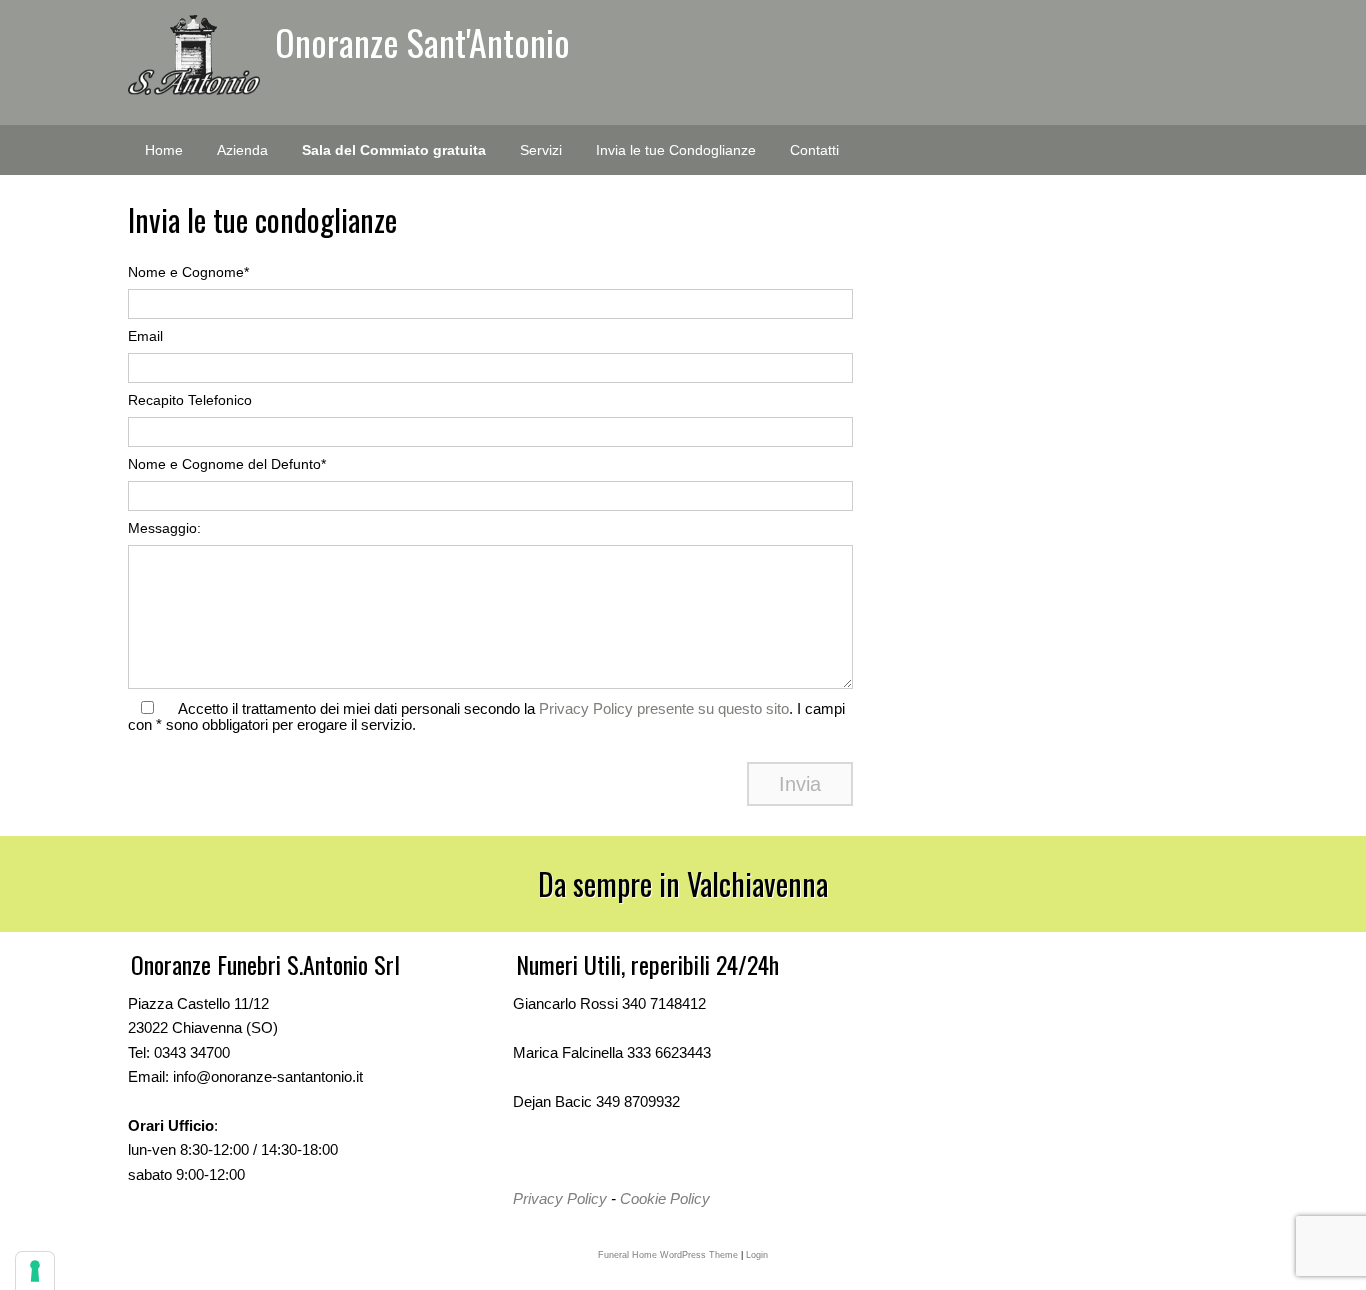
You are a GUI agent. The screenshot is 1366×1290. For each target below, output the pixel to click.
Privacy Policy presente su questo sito (664, 708)
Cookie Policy (665, 1198)
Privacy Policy (560, 1198)
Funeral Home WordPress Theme (668, 1255)
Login (757, 1255)
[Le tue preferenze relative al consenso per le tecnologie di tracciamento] (35, 1271)
